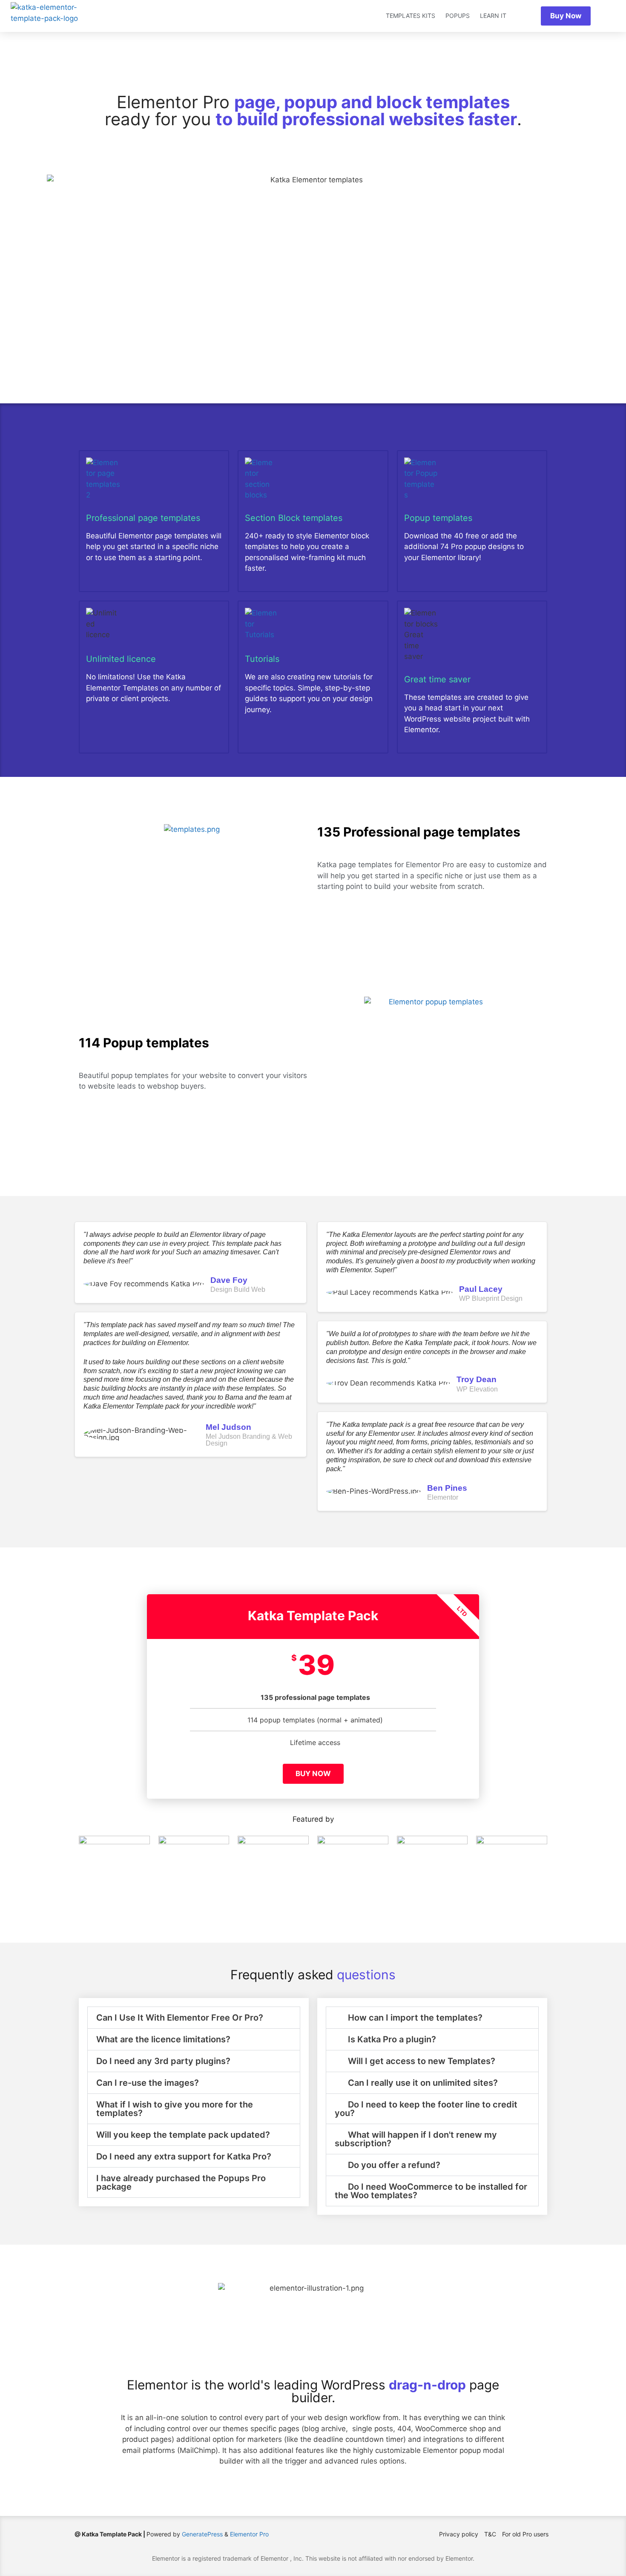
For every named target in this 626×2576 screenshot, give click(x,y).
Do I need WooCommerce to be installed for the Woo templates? (431, 2191)
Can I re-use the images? (148, 2083)
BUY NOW (313, 1774)
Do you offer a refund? (394, 2165)
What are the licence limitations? (163, 2039)
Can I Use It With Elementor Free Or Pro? (180, 2018)
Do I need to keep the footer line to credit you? (426, 2109)
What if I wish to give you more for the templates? (175, 2109)
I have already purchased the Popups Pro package (181, 2182)
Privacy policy (459, 2534)
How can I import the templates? (415, 2018)
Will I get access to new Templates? (422, 2061)
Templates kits (411, 16)
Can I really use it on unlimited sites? (423, 2083)
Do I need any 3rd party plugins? (163, 2061)
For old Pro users (525, 2534)
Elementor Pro (249, 2534)
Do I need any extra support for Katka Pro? (184, 2156)
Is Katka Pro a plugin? (392, 2039)
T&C (490, 2534)
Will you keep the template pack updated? (183, 2135)
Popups (458, 16)
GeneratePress (202, 2534)
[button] (194, 2018)
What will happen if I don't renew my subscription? (416, 2139)
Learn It (493, 16)
